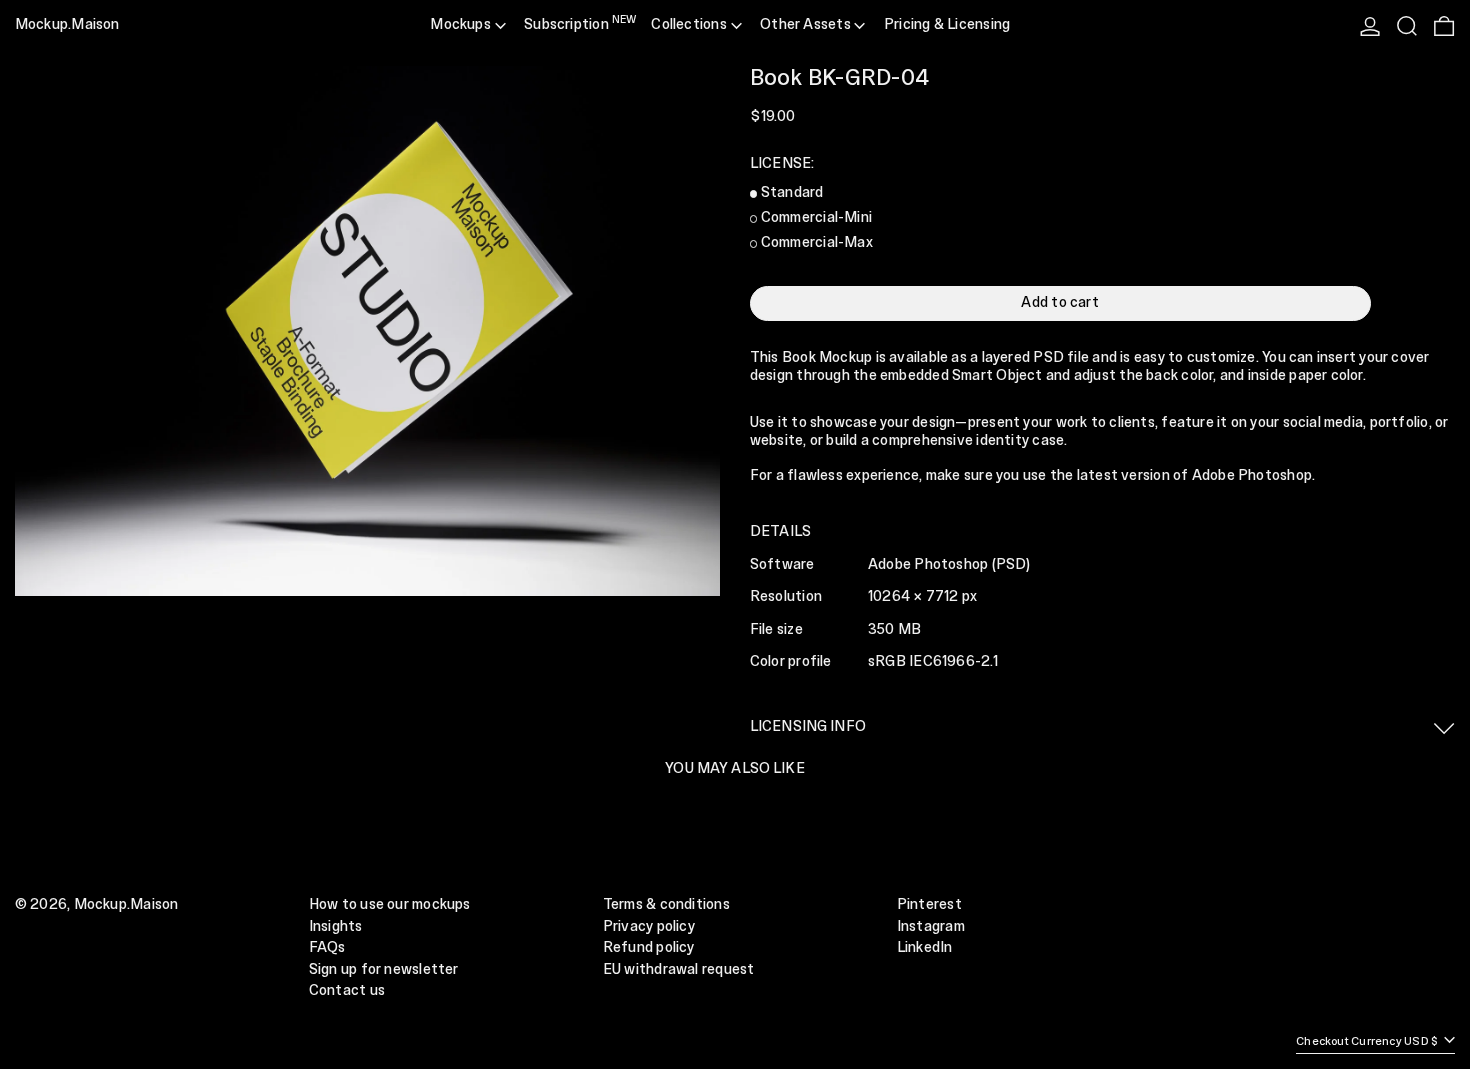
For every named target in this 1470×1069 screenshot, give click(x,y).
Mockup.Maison (67, 25)
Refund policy (649, 948)
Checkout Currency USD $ (1368, 1041)
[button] (1407, 26)
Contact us (347, 991)
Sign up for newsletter (384, 970)
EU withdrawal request (679, 970)
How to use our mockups (390, 905)
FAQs (327, 948)
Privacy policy (649, 927)
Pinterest (929, 905)
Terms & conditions (666, 905)
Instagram (931, 927)
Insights (336, 927)
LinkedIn (925, 948)
